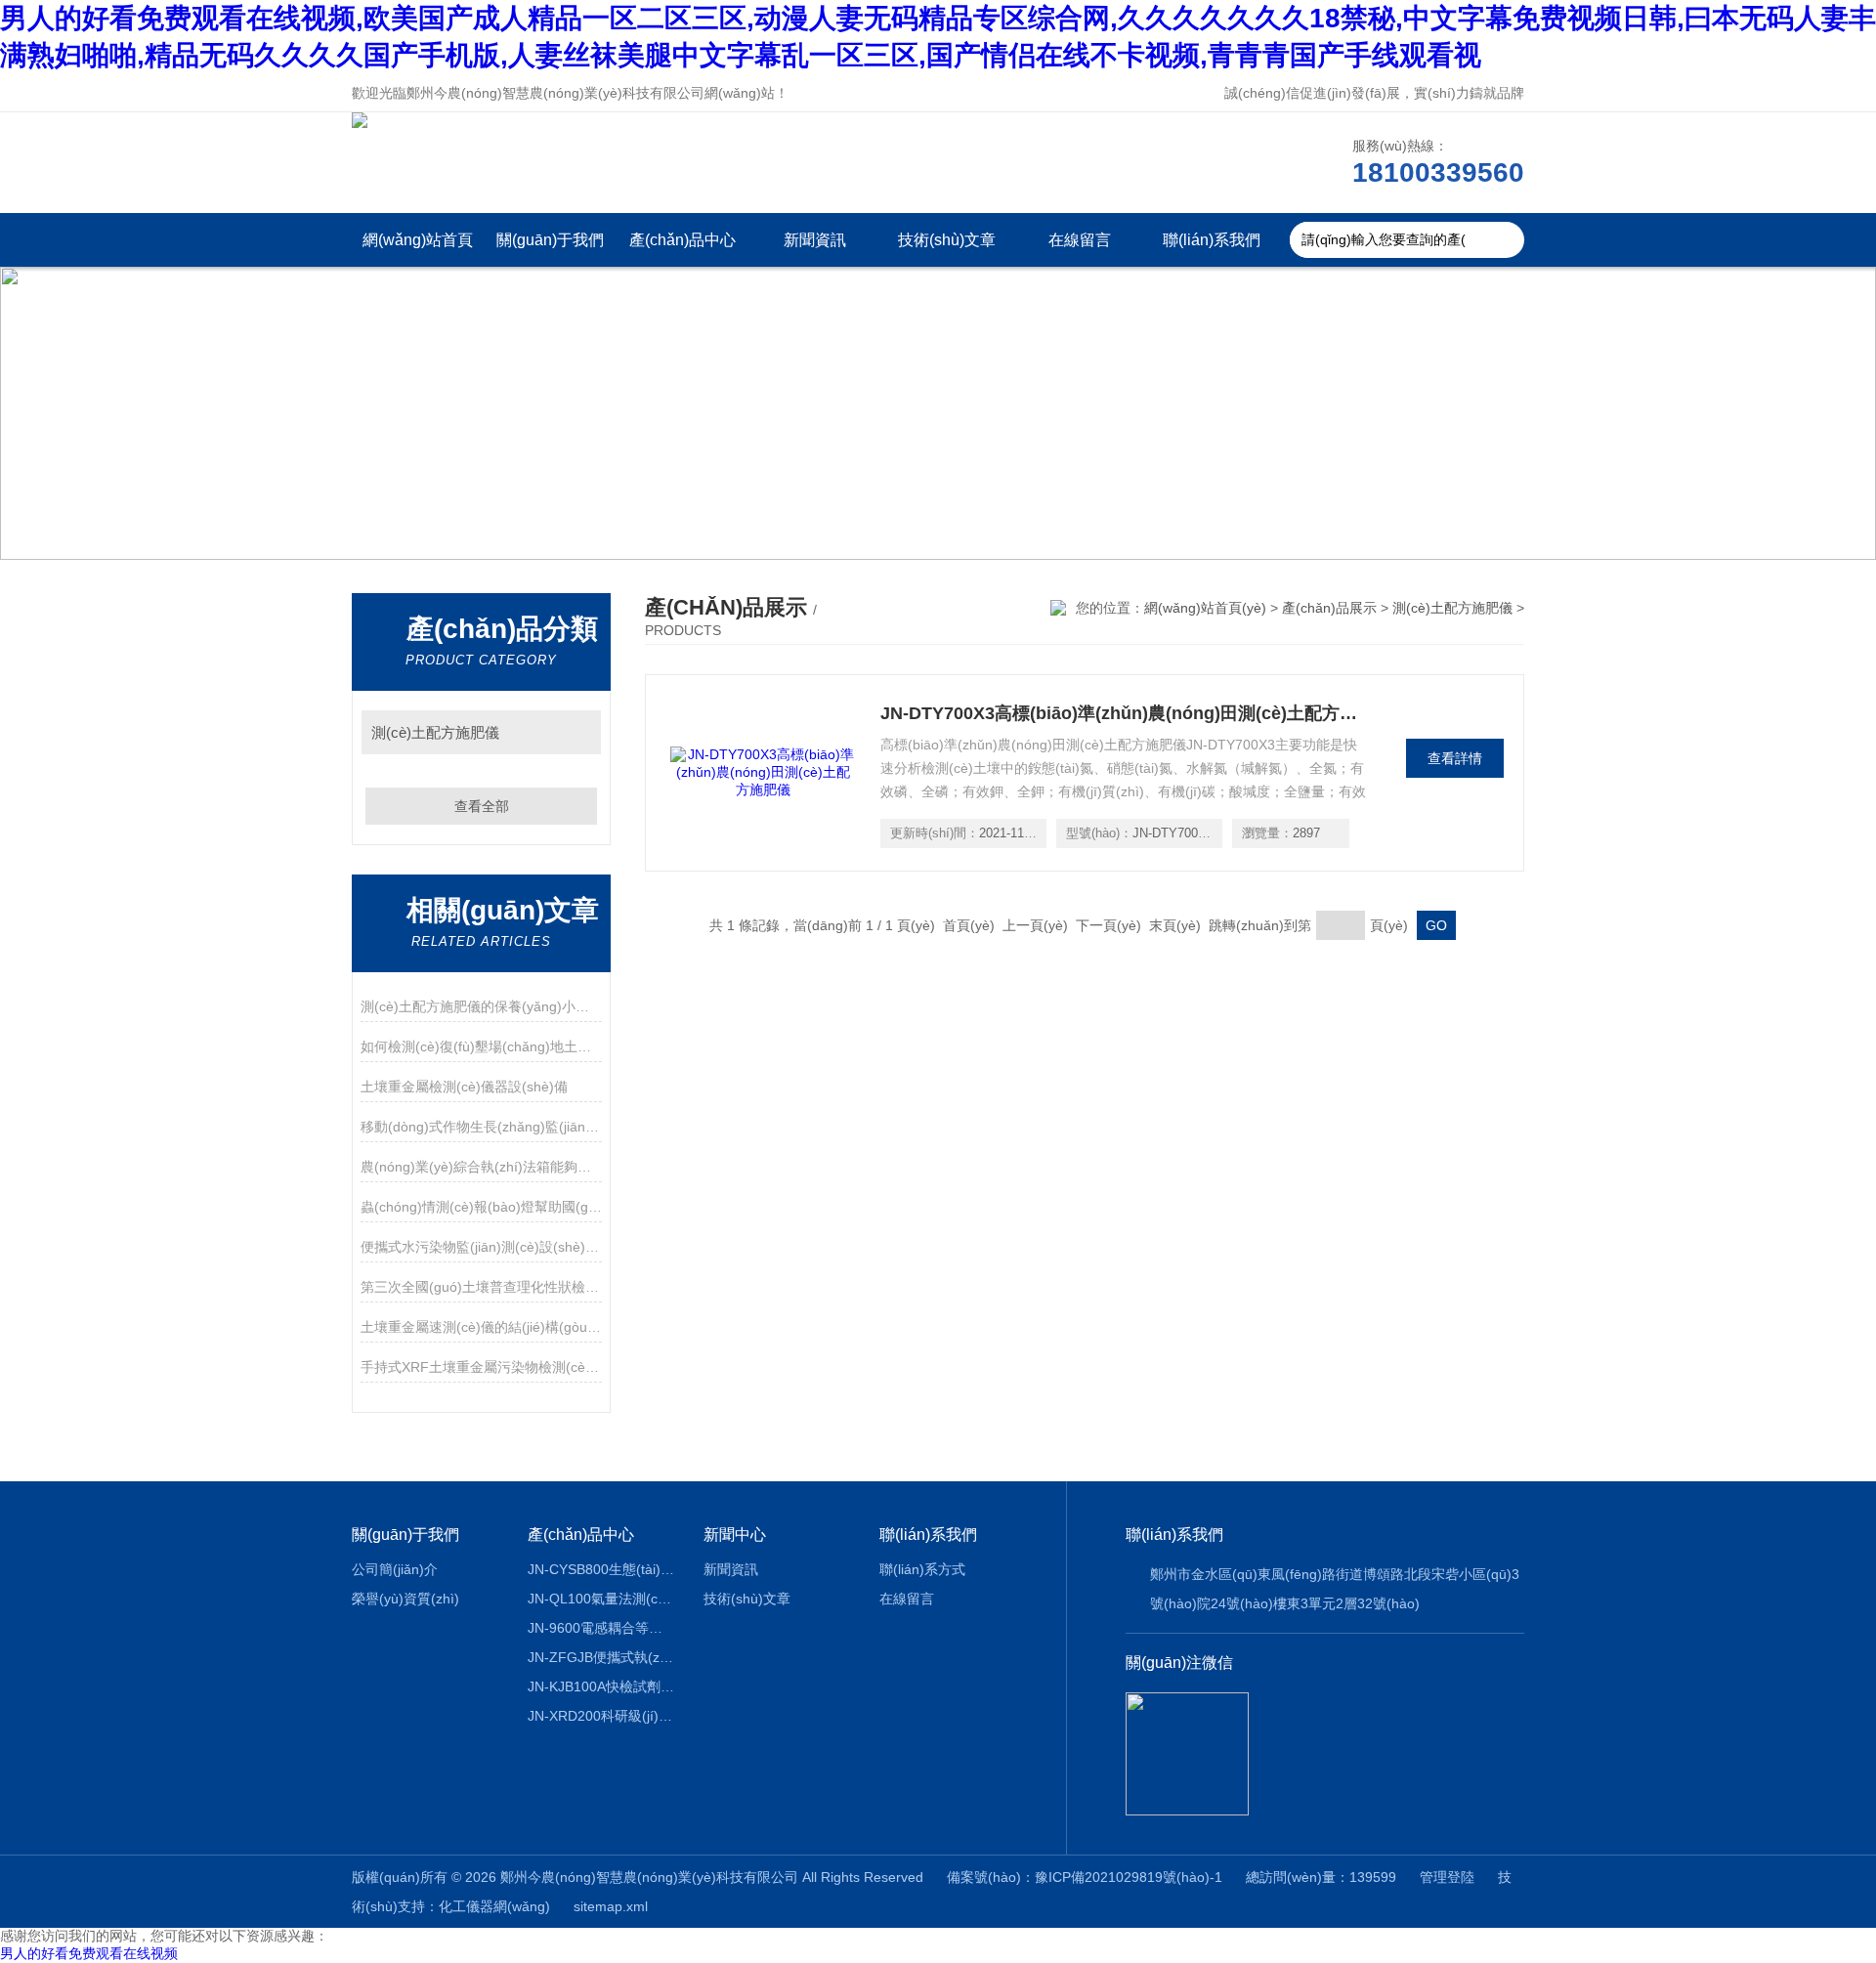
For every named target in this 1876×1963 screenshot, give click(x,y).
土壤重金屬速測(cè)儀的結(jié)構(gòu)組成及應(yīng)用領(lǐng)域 (481, 1327)
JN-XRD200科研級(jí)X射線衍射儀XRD (601, 1716)
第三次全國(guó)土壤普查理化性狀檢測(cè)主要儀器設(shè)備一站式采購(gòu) (481, 1287)
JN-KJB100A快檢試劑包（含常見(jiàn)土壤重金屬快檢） (601, 1686)
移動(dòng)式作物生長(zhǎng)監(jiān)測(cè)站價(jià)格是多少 (481, 1127)
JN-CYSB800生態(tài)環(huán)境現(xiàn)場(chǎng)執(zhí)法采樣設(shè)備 (601, 1569)
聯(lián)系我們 (1212, 240)
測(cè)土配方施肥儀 (435, 732)
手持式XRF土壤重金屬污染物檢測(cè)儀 (481, 1367)
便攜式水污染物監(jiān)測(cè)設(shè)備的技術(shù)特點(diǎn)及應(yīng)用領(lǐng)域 (481, 1247)
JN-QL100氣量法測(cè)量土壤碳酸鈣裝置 (601, 1599)
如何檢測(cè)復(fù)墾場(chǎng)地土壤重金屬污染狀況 (481, 1046)
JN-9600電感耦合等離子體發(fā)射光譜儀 (601, 1628)
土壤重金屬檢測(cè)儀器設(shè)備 (464, 1087)
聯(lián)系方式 (922, 1569)
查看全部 (482, 806)
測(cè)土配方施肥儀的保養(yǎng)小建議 (481, 1006)
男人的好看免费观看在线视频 (89, 1953)
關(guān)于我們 (550, 240)
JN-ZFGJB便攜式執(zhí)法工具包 (601, 1657)
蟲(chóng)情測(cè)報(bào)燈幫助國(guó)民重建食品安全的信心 (481, 1207)
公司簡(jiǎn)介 (395, 1569)
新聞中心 (735, 1535)
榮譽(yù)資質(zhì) (405, 1599)
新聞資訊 (815, 240)
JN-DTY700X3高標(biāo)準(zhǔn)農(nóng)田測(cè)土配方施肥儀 (1125, 713)
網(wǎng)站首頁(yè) (418, 249)
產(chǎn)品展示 (1329, 608)
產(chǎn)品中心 (682, 240)
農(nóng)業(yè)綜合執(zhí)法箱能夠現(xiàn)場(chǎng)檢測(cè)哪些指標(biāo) (481, 1167)
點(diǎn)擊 (577, 732)
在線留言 (1080, 240)
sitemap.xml (611, 1906)
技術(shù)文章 (947, 240)
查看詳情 (1455, 758)
